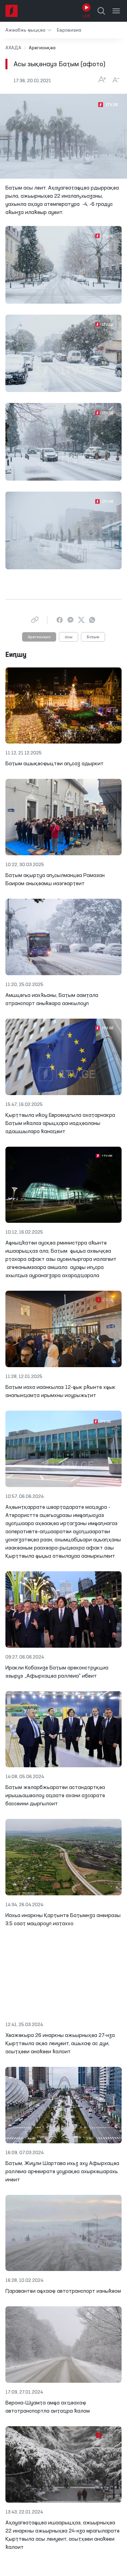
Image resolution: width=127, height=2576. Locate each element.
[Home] (12, 11)
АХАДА (13, 48)
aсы (69, 637)
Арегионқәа (39, 637)
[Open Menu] (116, 11)
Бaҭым (93, 637)
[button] (28, 30)
